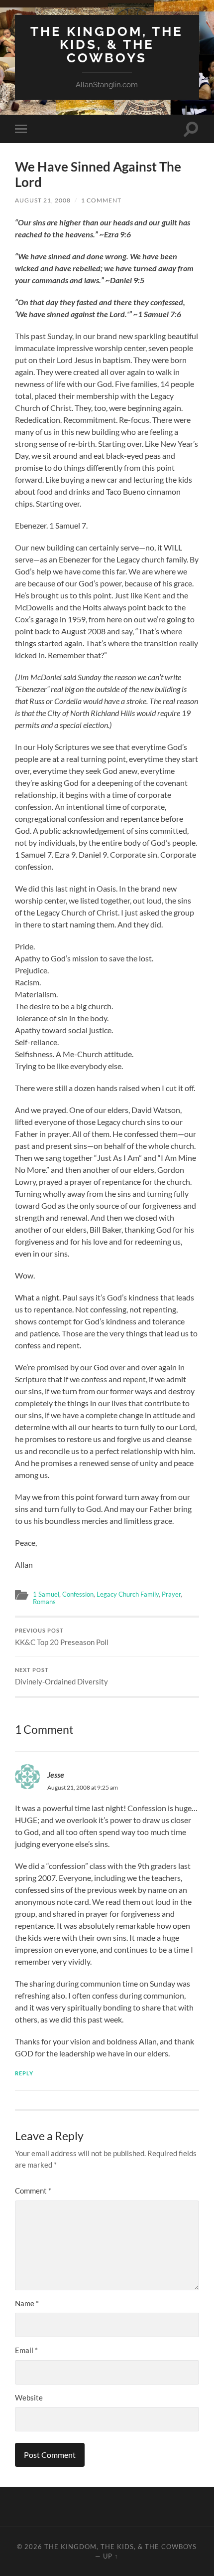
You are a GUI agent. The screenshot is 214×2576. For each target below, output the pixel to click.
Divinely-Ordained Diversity (61, 1676)
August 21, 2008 (43, 200)
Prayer (171, 1594)
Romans (44, 1602)
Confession (78, 1594)
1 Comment (101, 200)
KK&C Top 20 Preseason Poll (62, 1637)
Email (26, 2350)
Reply (24, 2073)
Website (29, 2397)
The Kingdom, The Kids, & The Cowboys (107, 44)
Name (27, 2303)
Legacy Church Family (128, 1594)
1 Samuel (46, 1594)
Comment (33, 2191)
